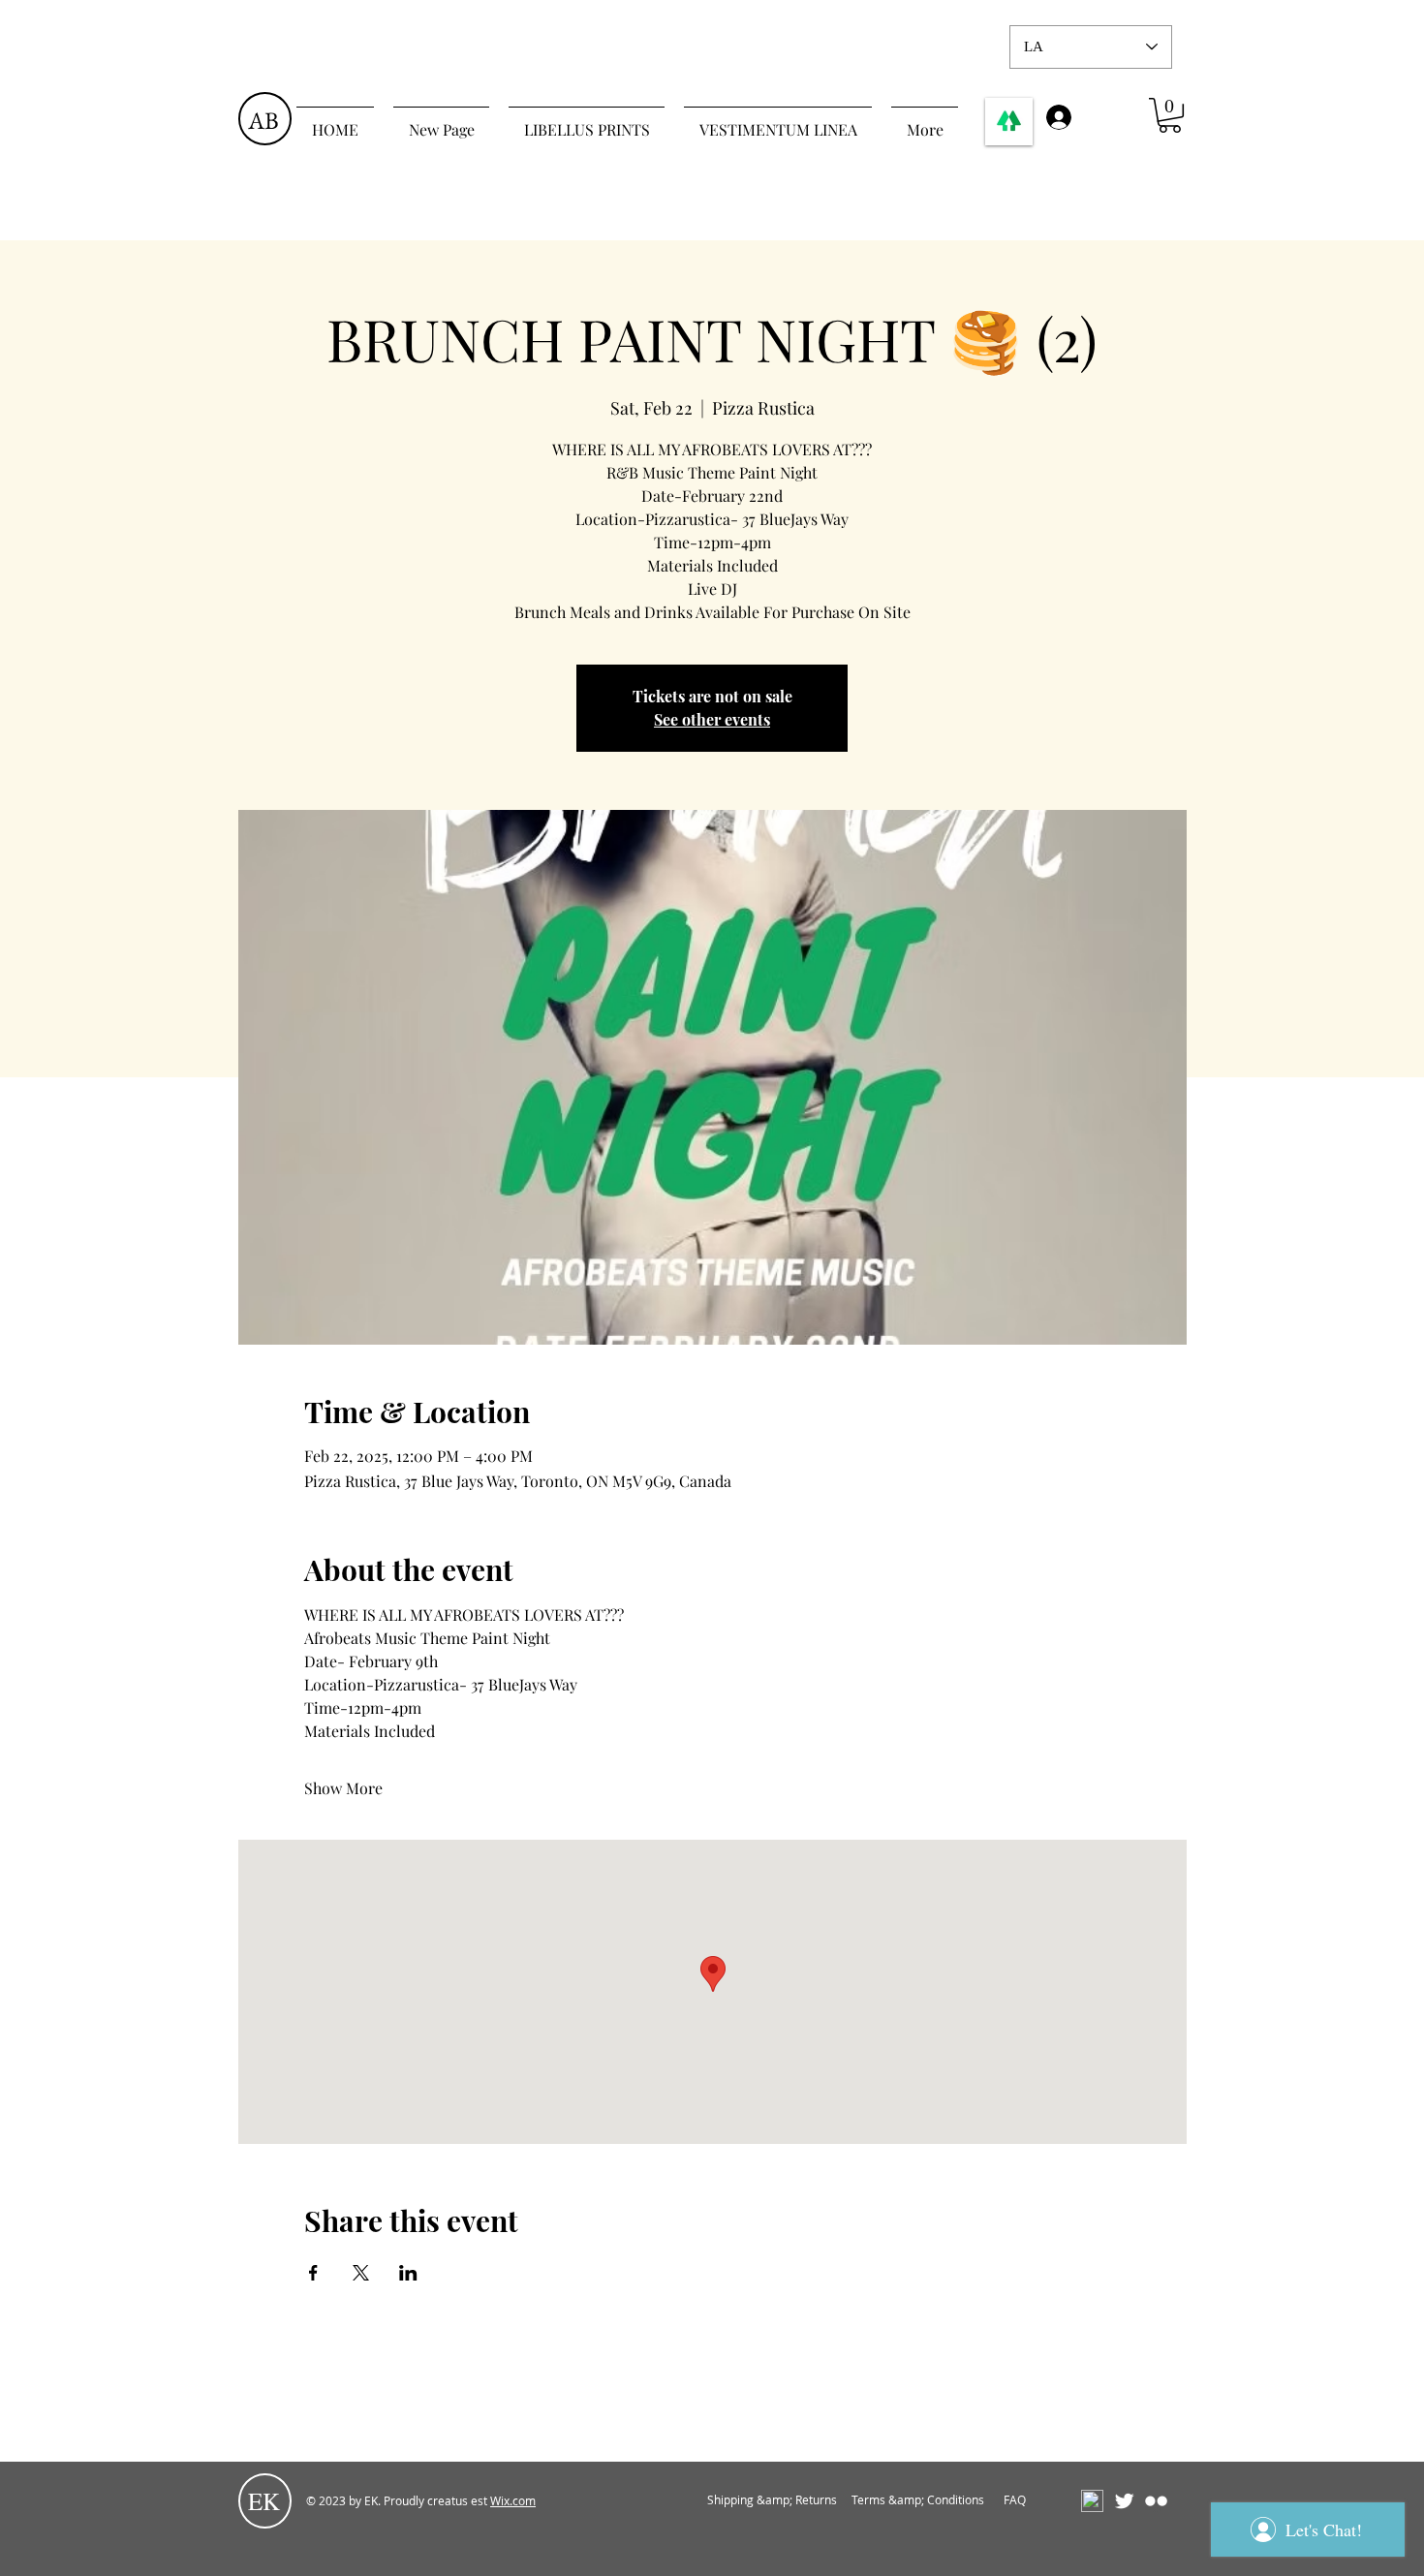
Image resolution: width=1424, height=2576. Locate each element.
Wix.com (513, 2500)
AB (263, 120)
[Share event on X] (361, 2273)
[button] (1170, 115)
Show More (343, 1788)
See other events (712, 719)
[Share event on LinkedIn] (408, 2273)
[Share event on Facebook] (313, 2273)
